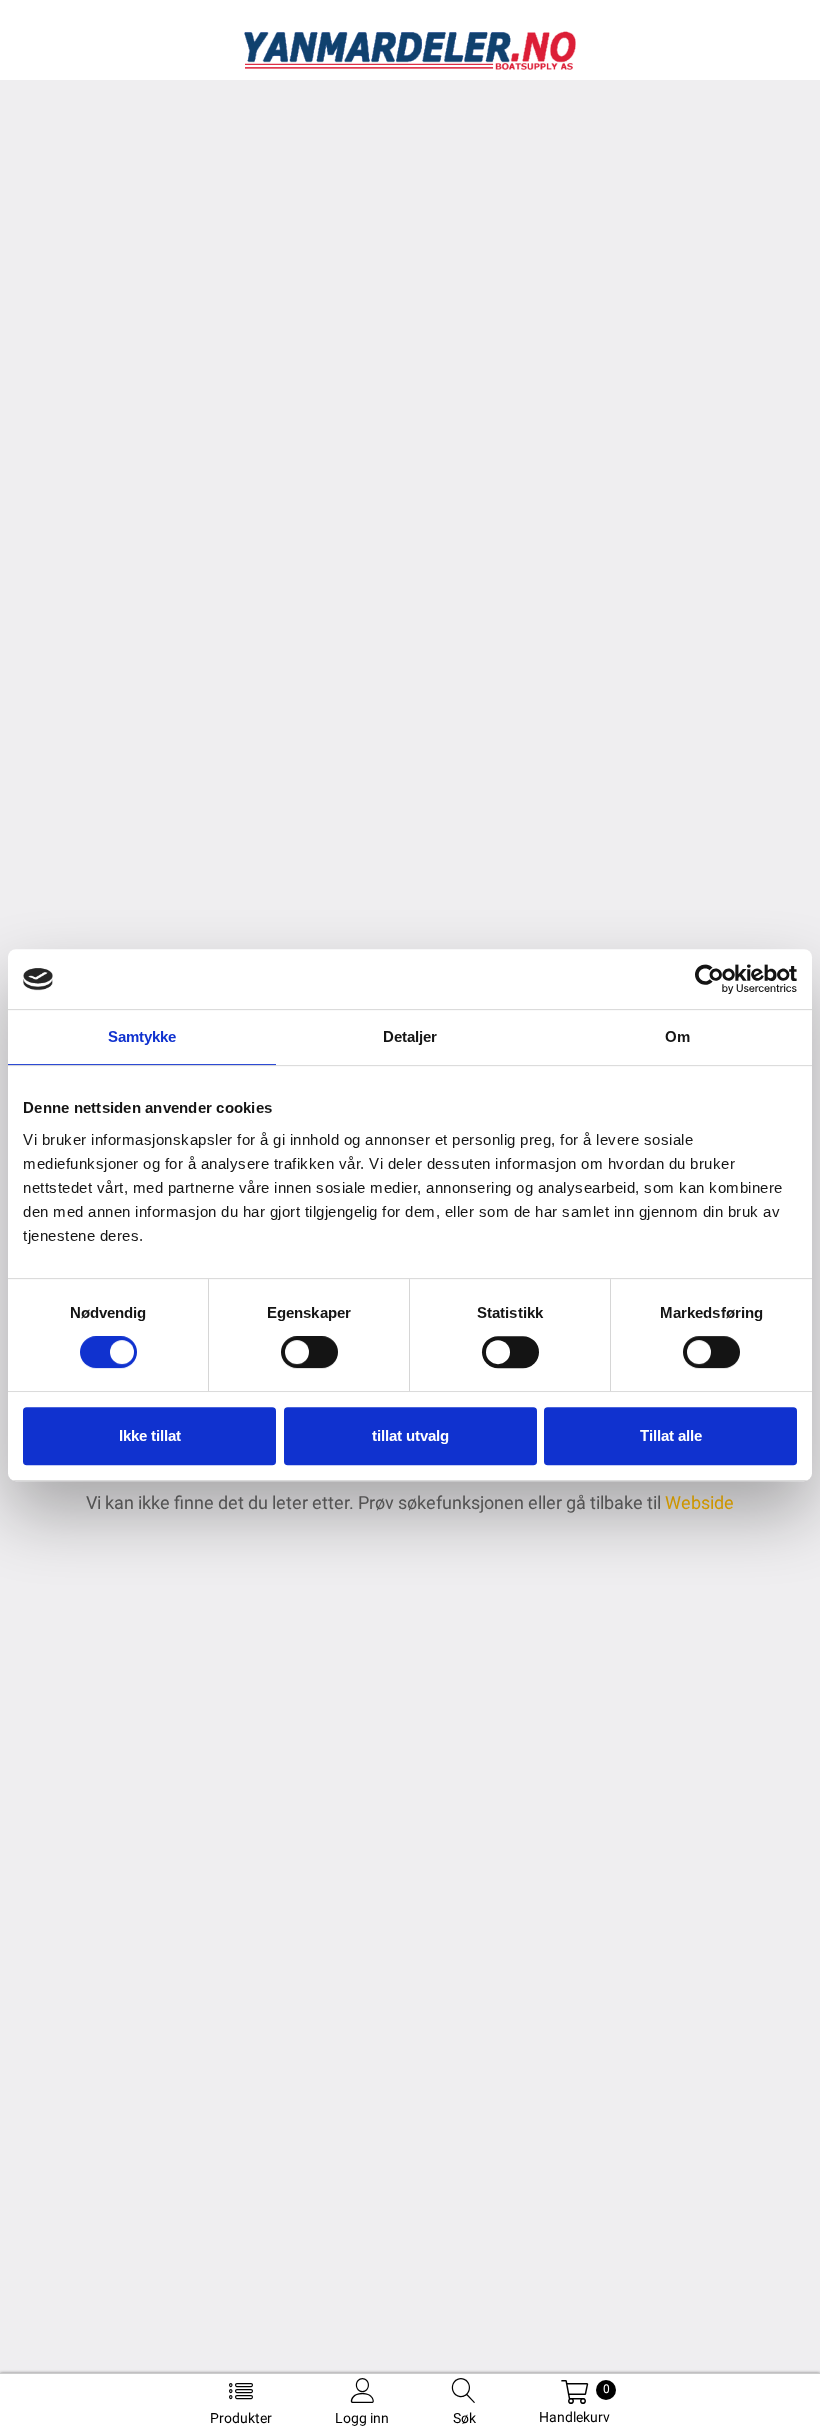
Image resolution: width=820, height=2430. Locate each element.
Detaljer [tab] (410, 1036)
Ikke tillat (150, 1435)
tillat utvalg (410, 1435)
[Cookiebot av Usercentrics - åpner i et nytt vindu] (709, 979)
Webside (699, 1502)
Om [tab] (677, 1036)
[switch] (309, 1352)
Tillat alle (671, 1435)
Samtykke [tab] (142, 1036)
